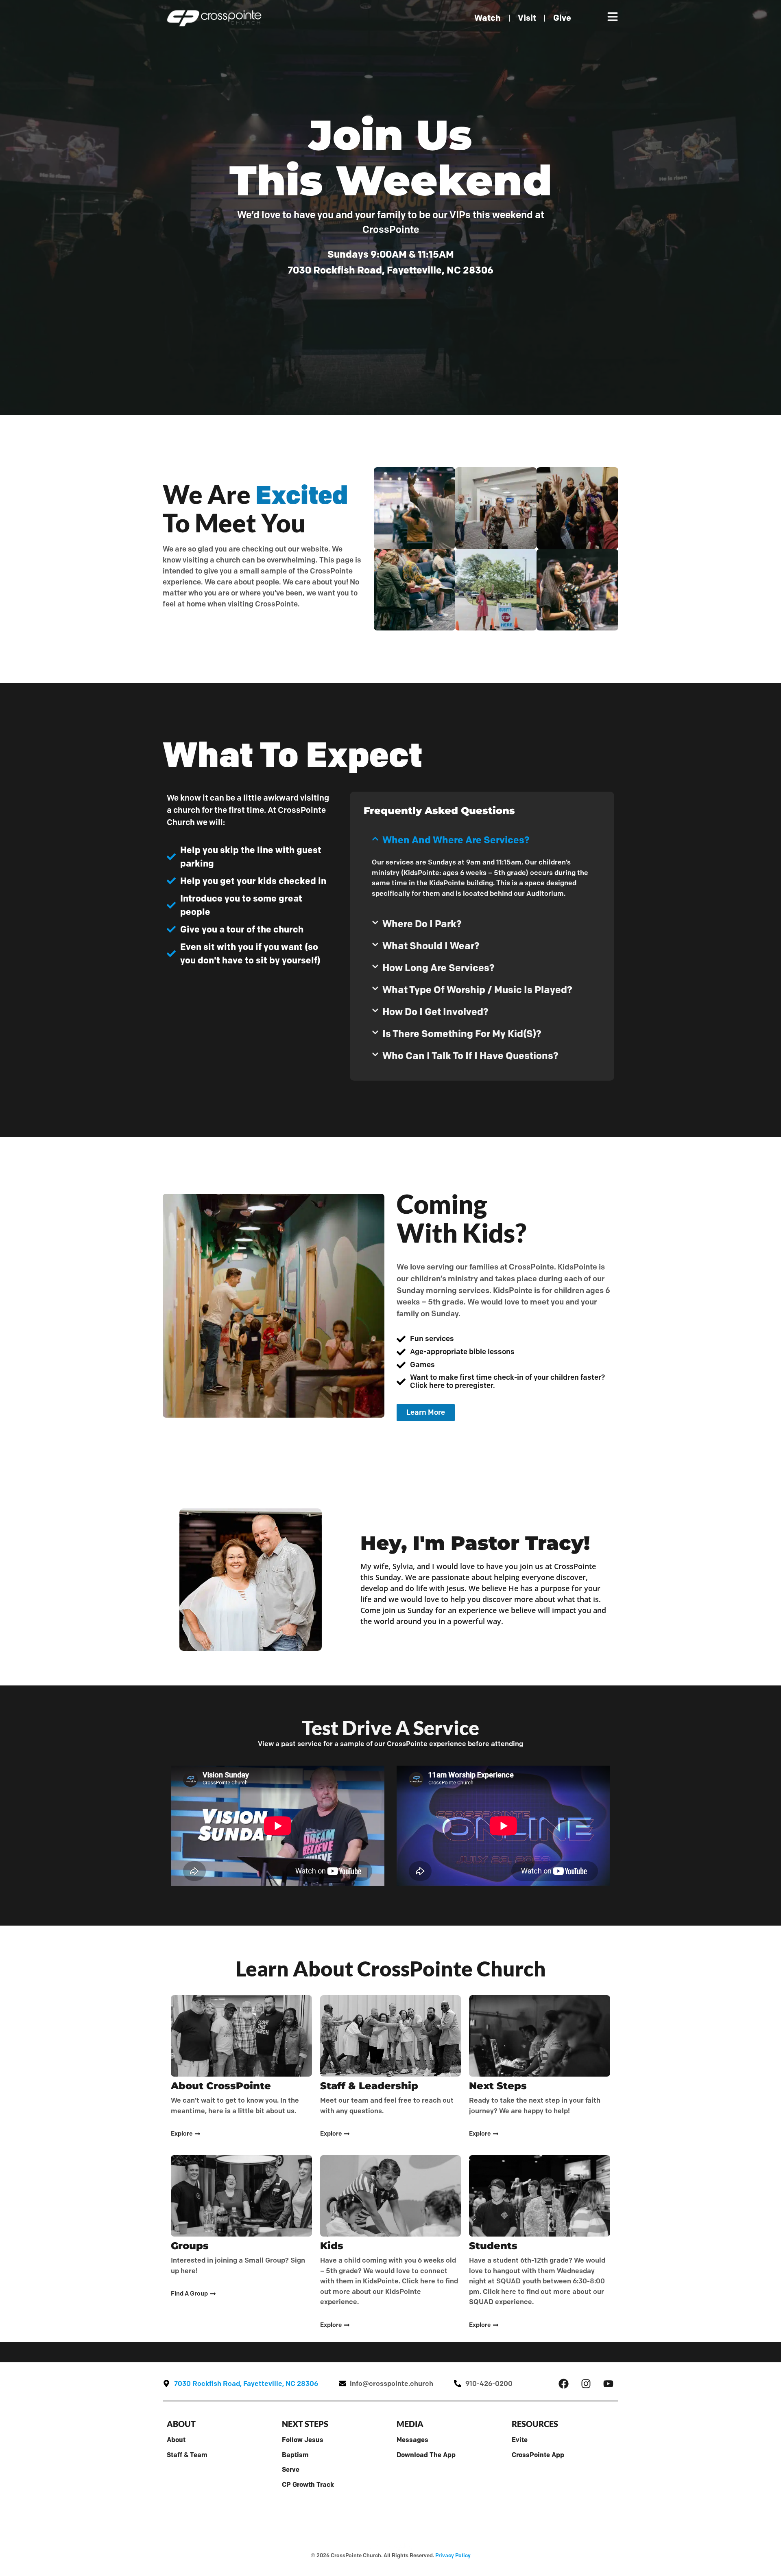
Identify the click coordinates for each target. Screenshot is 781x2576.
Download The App (426, 2455)
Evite (520, 2440)
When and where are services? (456, 840)
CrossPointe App (538, 2455)
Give (562, 18)
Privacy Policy (453, 2555)
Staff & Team (187, 2455)
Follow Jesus (303, 2440)
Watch (488, 18)
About (176, 2440)
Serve (291, 2469)
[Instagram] (586, 2383)
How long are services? (438, 968)
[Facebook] (563, 2383)
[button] (482, 840)
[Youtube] (608, 2383)
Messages (412, 2440)
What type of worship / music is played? (477, 990)
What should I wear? (431, 946)
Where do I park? (422, 924)
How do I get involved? (435, 1012)
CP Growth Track (308, 2484)
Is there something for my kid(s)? (462, 1034)
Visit (527, 18)
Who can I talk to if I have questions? (470, 1056)
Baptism (295, 2455)
